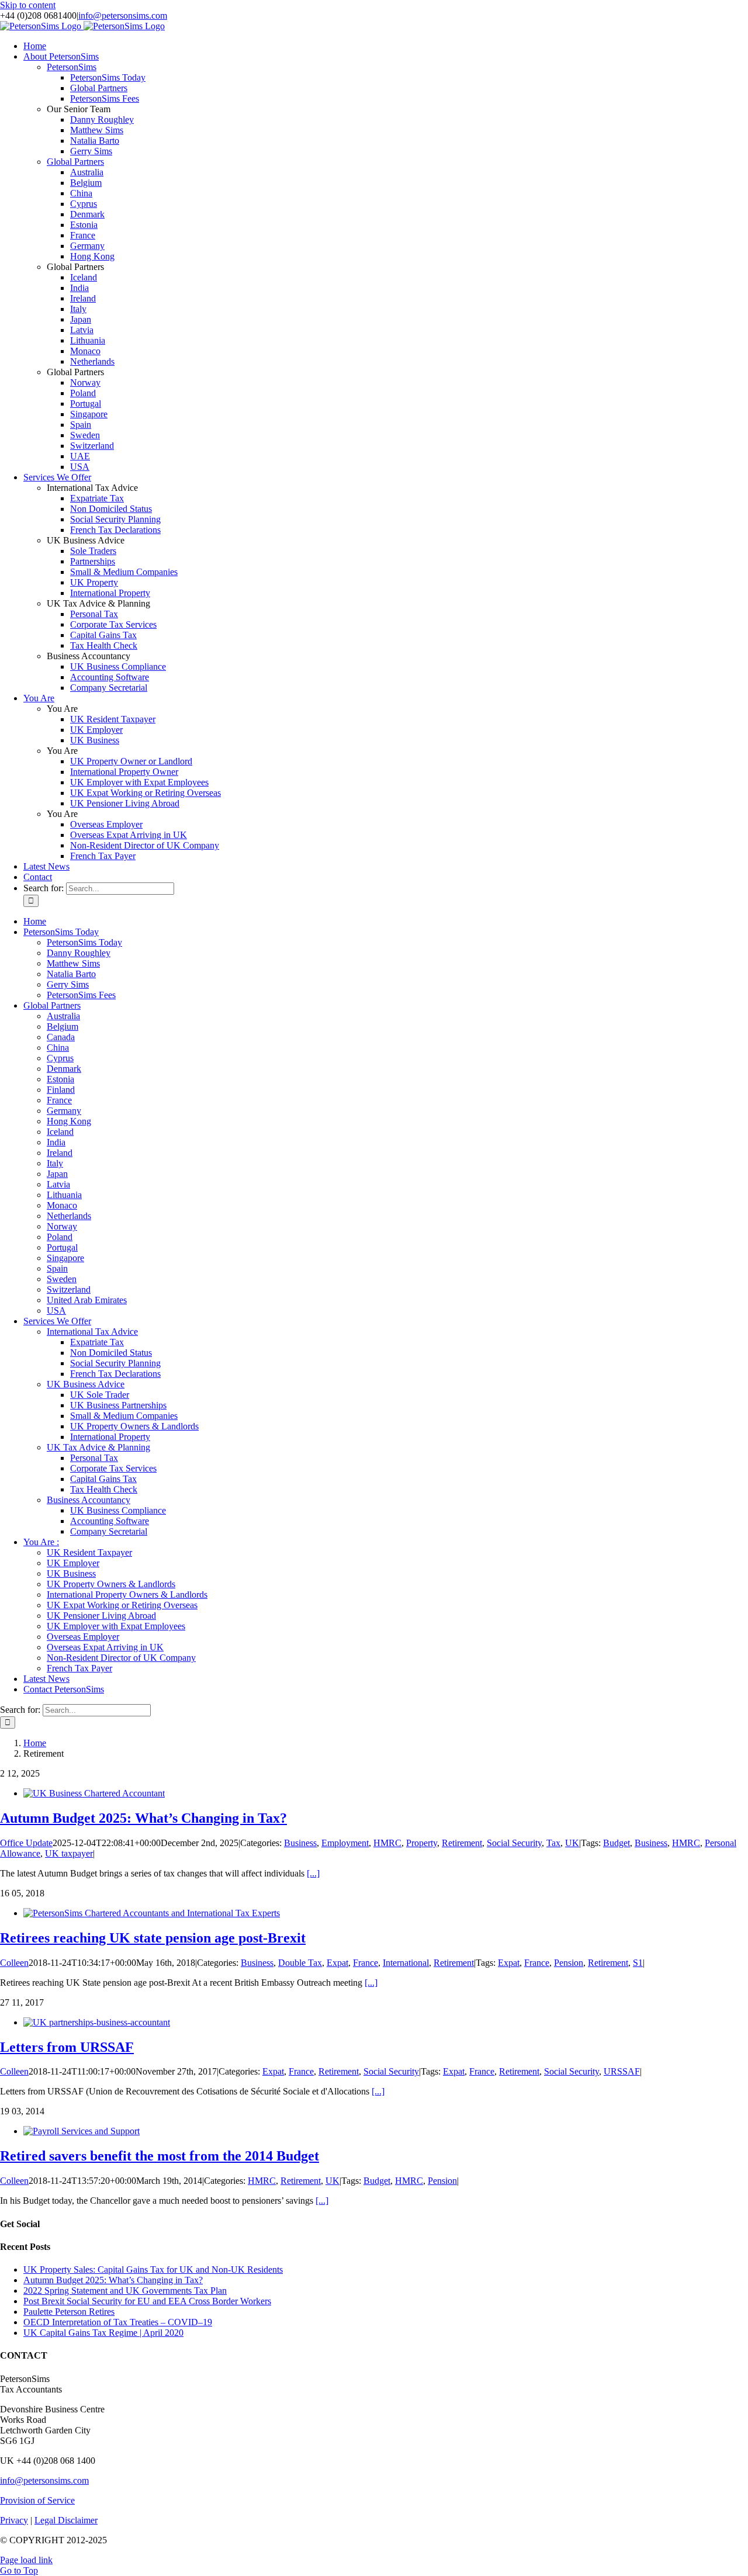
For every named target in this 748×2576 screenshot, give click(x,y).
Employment (345, 1843)
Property (422, 1843)
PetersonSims (72, 67)
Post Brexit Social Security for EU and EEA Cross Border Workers (147, 2301)
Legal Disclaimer (66, 2520)
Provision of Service (37, 2500)
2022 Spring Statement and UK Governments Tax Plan (125, 2291)
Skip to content (28, 5)
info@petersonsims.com (123, 15)
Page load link (26, 2560)
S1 (638, 1963)
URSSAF (622, 2071)
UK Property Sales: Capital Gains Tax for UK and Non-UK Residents (153, 2269)
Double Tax (300, 1963)
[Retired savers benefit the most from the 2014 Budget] (82, 2131)
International (406, 1963)
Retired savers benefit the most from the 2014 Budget (160, 2156)
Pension (569, 1963)
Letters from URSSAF (67, 2047)
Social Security (514, 1843)
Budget (617, 1843)
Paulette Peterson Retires (69, 2312)
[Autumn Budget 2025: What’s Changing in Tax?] (94, 1793)
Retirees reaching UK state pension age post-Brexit (153, 1938)
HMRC (387, 1843)
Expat (337, 1963)
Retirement (462, 1843)
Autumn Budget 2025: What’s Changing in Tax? (143, 1818)
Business (300, 1843)
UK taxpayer (69, 1853)
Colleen (14, 1963)
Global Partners (75, 162)
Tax (553, 1843)
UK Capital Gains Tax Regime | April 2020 (103, 2333)
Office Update (26, 1843)
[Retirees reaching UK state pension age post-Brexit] (152, 1913)
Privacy (14, 2520)
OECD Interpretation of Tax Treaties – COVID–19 (118, 2322)
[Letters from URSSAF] (97, 2022)
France (366, 1963)
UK (572, 1843)
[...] (313, 1873)
